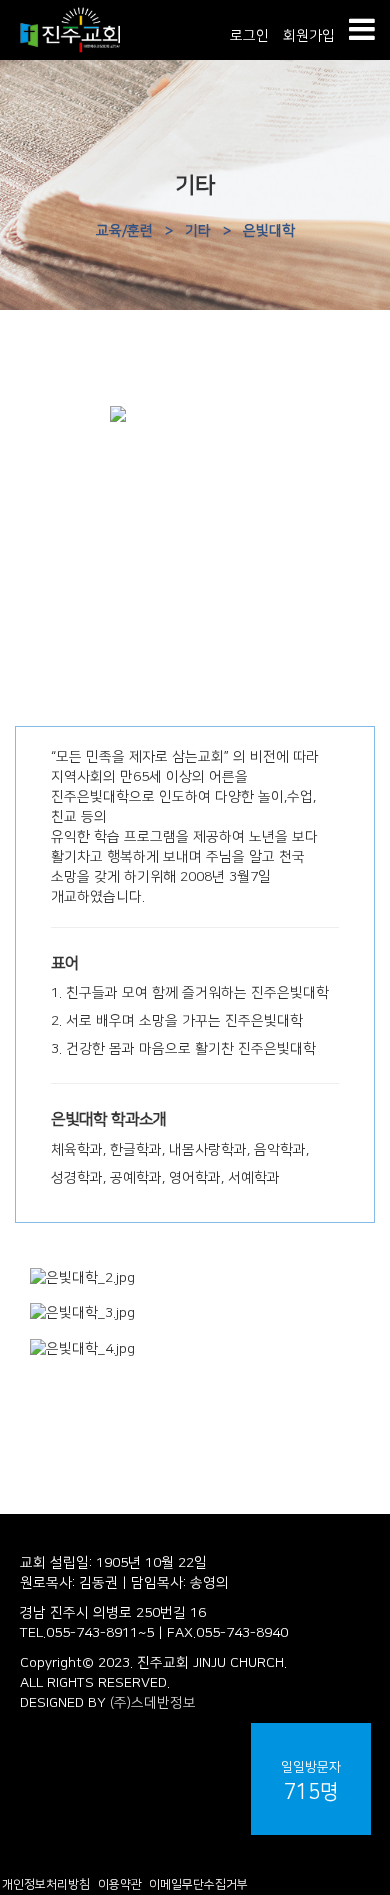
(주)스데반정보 (153, 1703)
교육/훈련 (124, 231)
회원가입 (309, 36)
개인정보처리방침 (46, 1884)
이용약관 (120, 1884)
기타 (198, 231)
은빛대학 (269, 231)
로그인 (249, 36)
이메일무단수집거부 (198, 1884)
